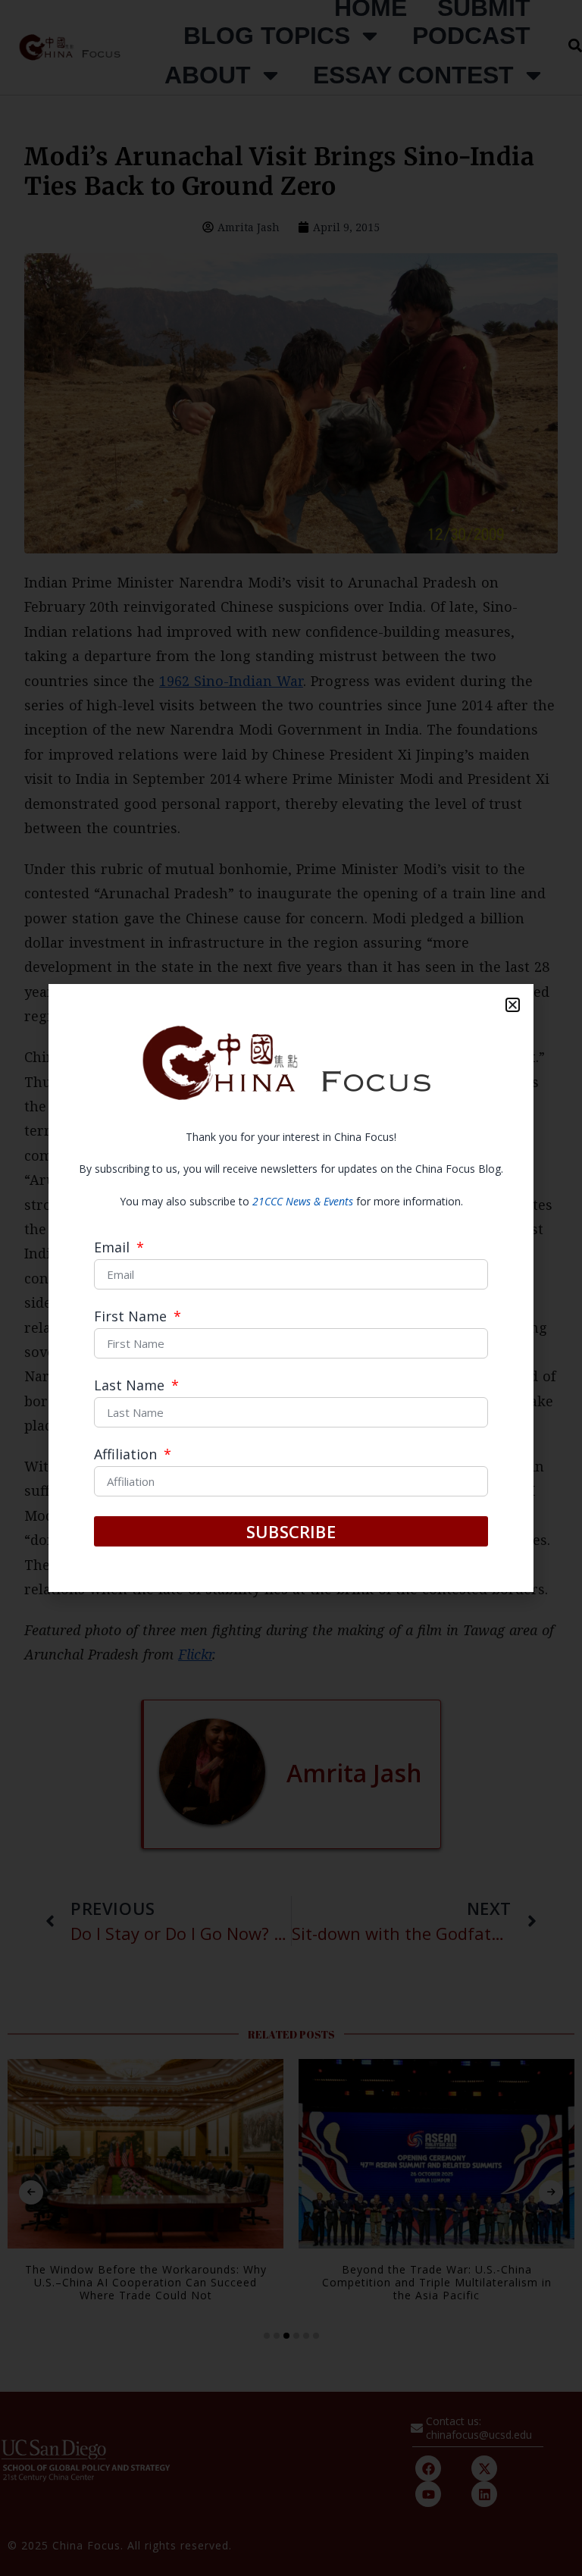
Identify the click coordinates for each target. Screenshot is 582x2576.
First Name (132, 1317)
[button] (513, 1005)
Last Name (131, 1386)
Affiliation (127, 1455)
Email (114, 1248)
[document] (291, 1288)
